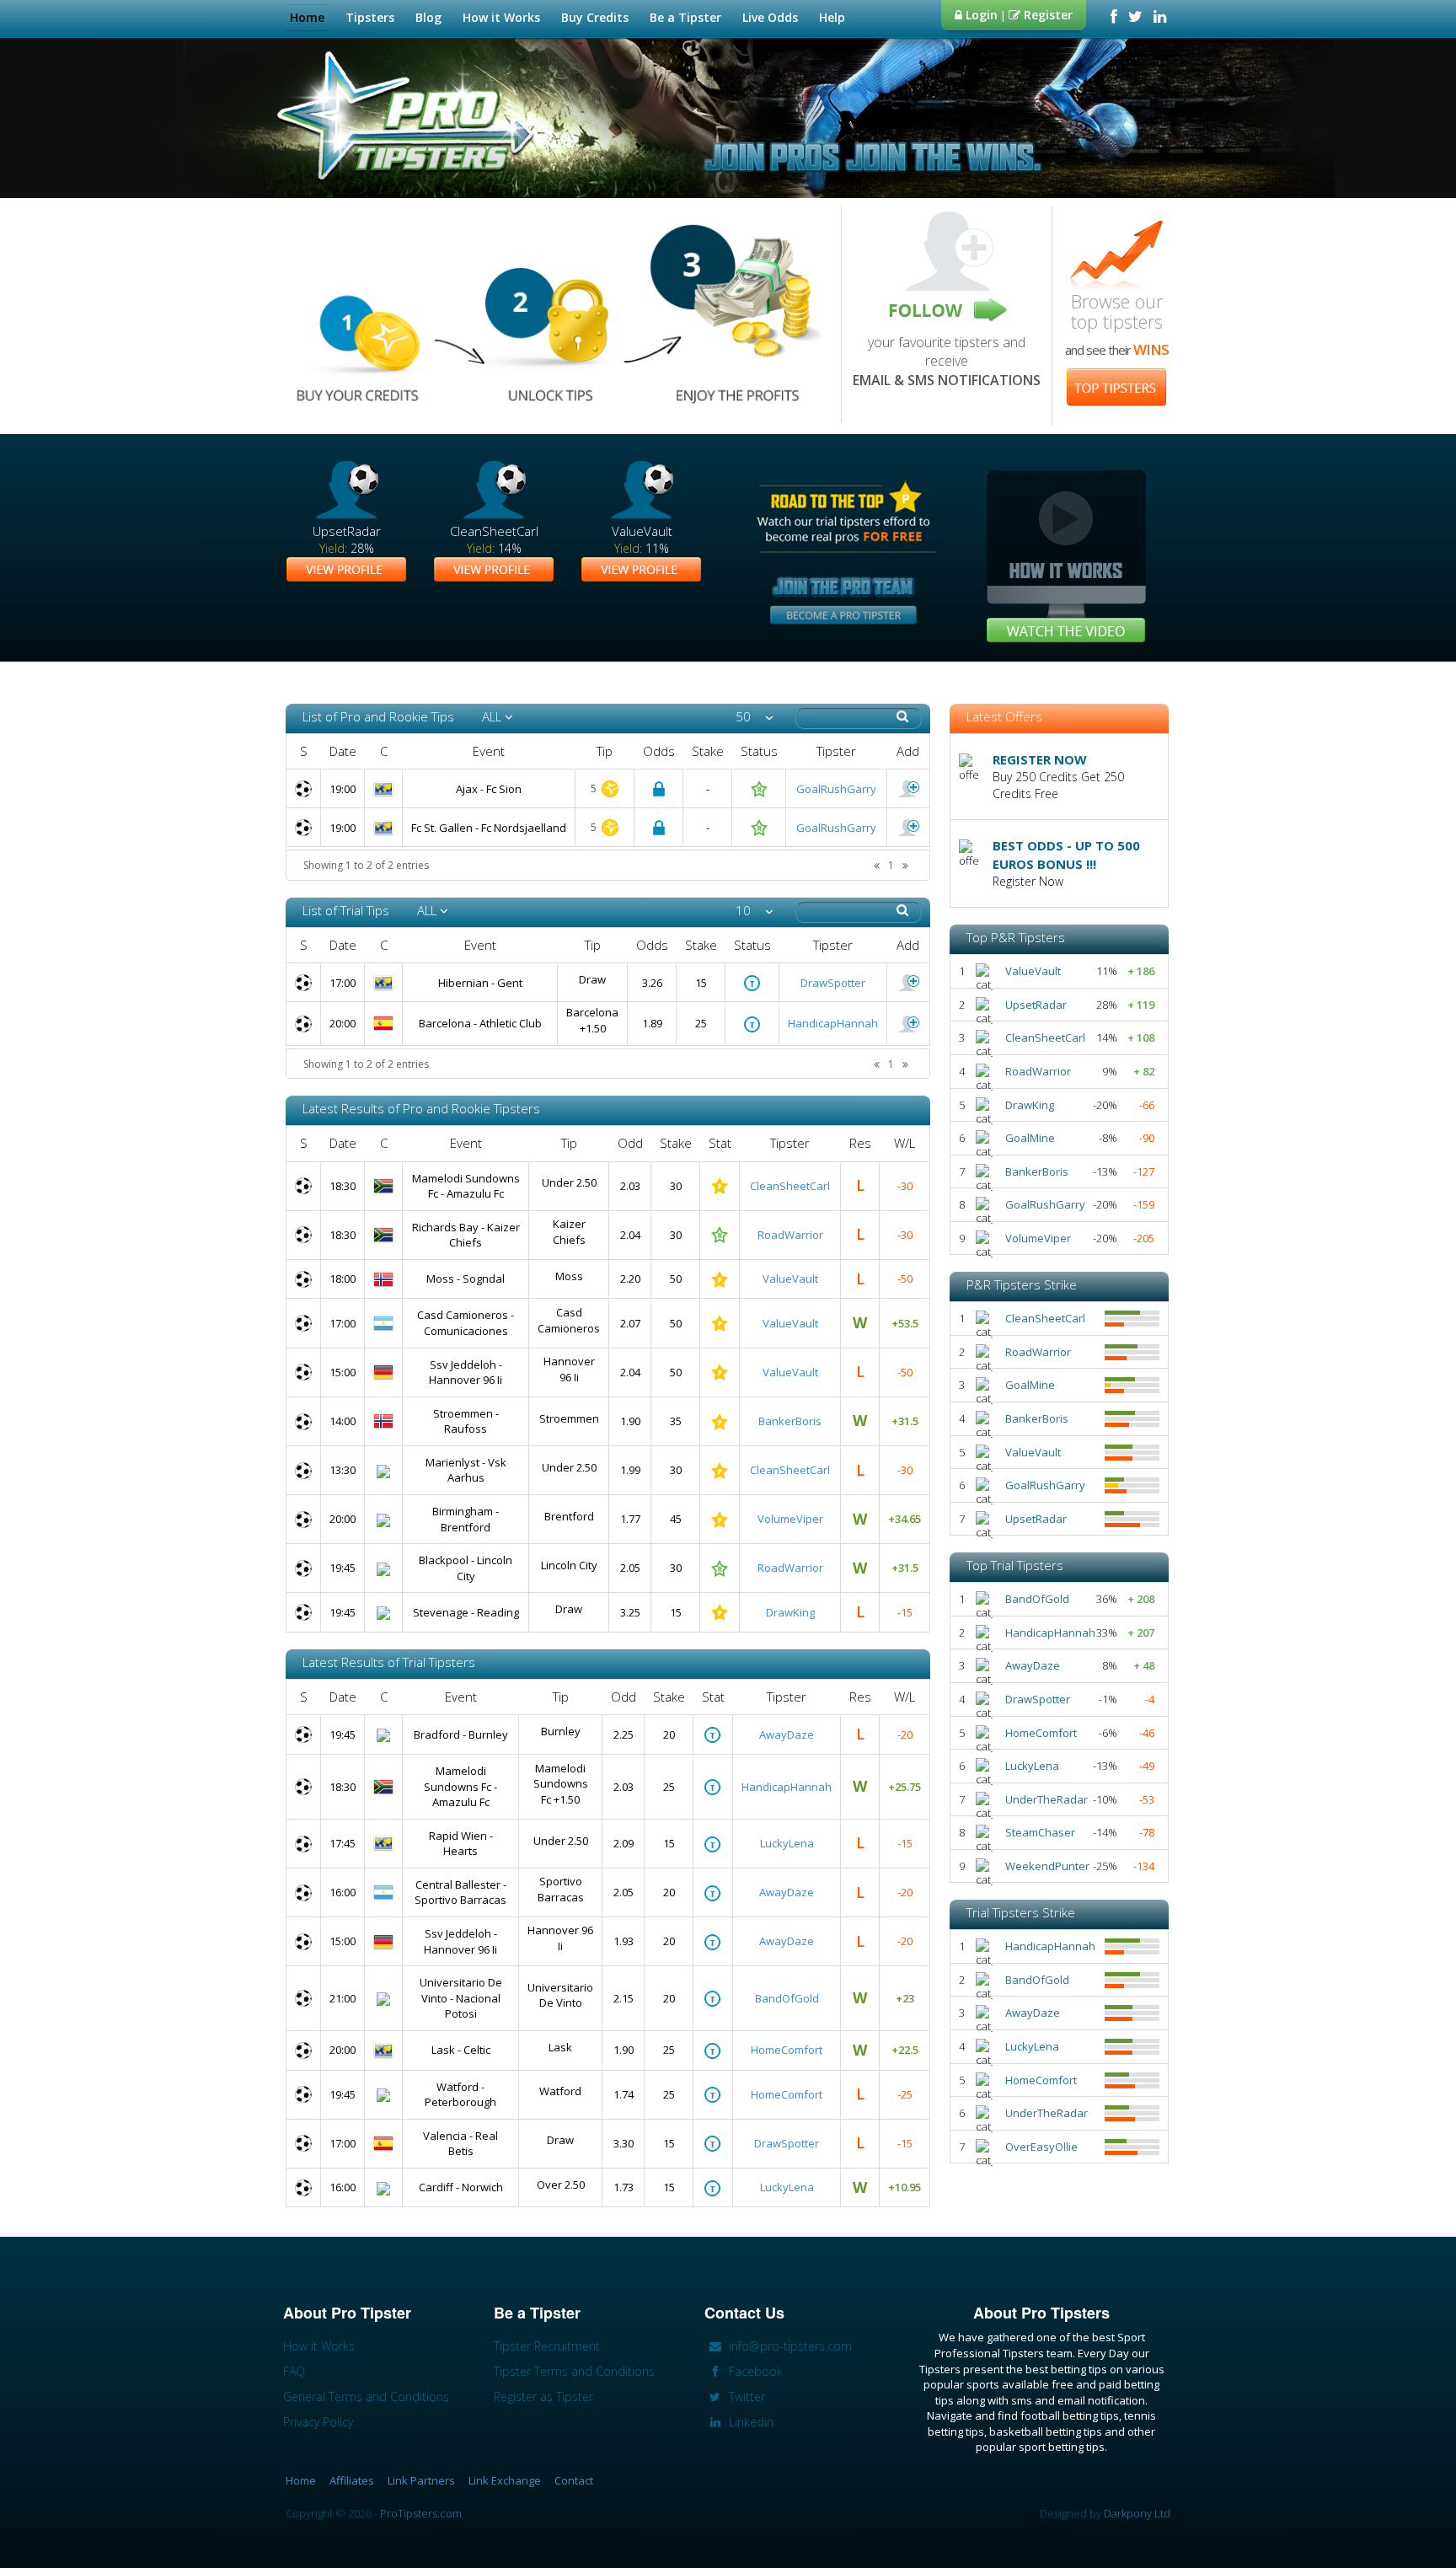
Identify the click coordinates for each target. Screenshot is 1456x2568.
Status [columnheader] (759, 751)
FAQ (294, 2371)
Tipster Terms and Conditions (574, 2371)
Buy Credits (595, 17)
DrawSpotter (833, 983)
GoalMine (1030, 1138)
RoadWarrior (790, 1235)
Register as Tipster (543, 2396)
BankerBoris (790, 1421)
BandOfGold (787, 1998)
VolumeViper (790, 1519)
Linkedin (749, 2422)
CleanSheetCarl (790, 1186)
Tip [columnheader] (605, 751)
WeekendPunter (1047, 1866)
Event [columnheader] (489, 751)
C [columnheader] (384, 751)
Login (980, 15)
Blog (428, 17)
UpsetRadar (1036, 1005)
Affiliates (352, 2480)
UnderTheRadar (1046, 1799)
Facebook (754, 2371)
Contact (574, 2480)
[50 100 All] (755, 717)
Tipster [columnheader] (836, 751)
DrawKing (790, 1612)
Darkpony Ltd (1137, 2513)
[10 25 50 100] (755, 911)
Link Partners (421, 2480)
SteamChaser (1040, 1832)
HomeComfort (787, 2050)
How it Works (501, 17)
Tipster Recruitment (547, 2346)
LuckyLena (787, 1843)
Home (307, 17)
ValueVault (790, 1279)
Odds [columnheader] (659, 751)
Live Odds (770, 17)
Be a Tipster (685, 17)
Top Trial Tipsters (1015, 1565)
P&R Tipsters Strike (1022, 1284)
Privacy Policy (318, 2422)
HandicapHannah (833, 1023)
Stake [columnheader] (708, 751)
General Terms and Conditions (366, 2396)
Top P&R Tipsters (1016, 937)
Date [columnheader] (343, 751)
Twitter (745, 2396)
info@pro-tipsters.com (789, 2346)
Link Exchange (505, 2480)
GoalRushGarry (836, 789)
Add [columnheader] (908, 751)
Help (832, 17)
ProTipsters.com (421, 2513)
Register (1046, 15)
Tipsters (370, 17)
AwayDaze (787, 1734)
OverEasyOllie (1041, 2147)
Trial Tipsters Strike (1021, 1912)
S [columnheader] (304, 751)
